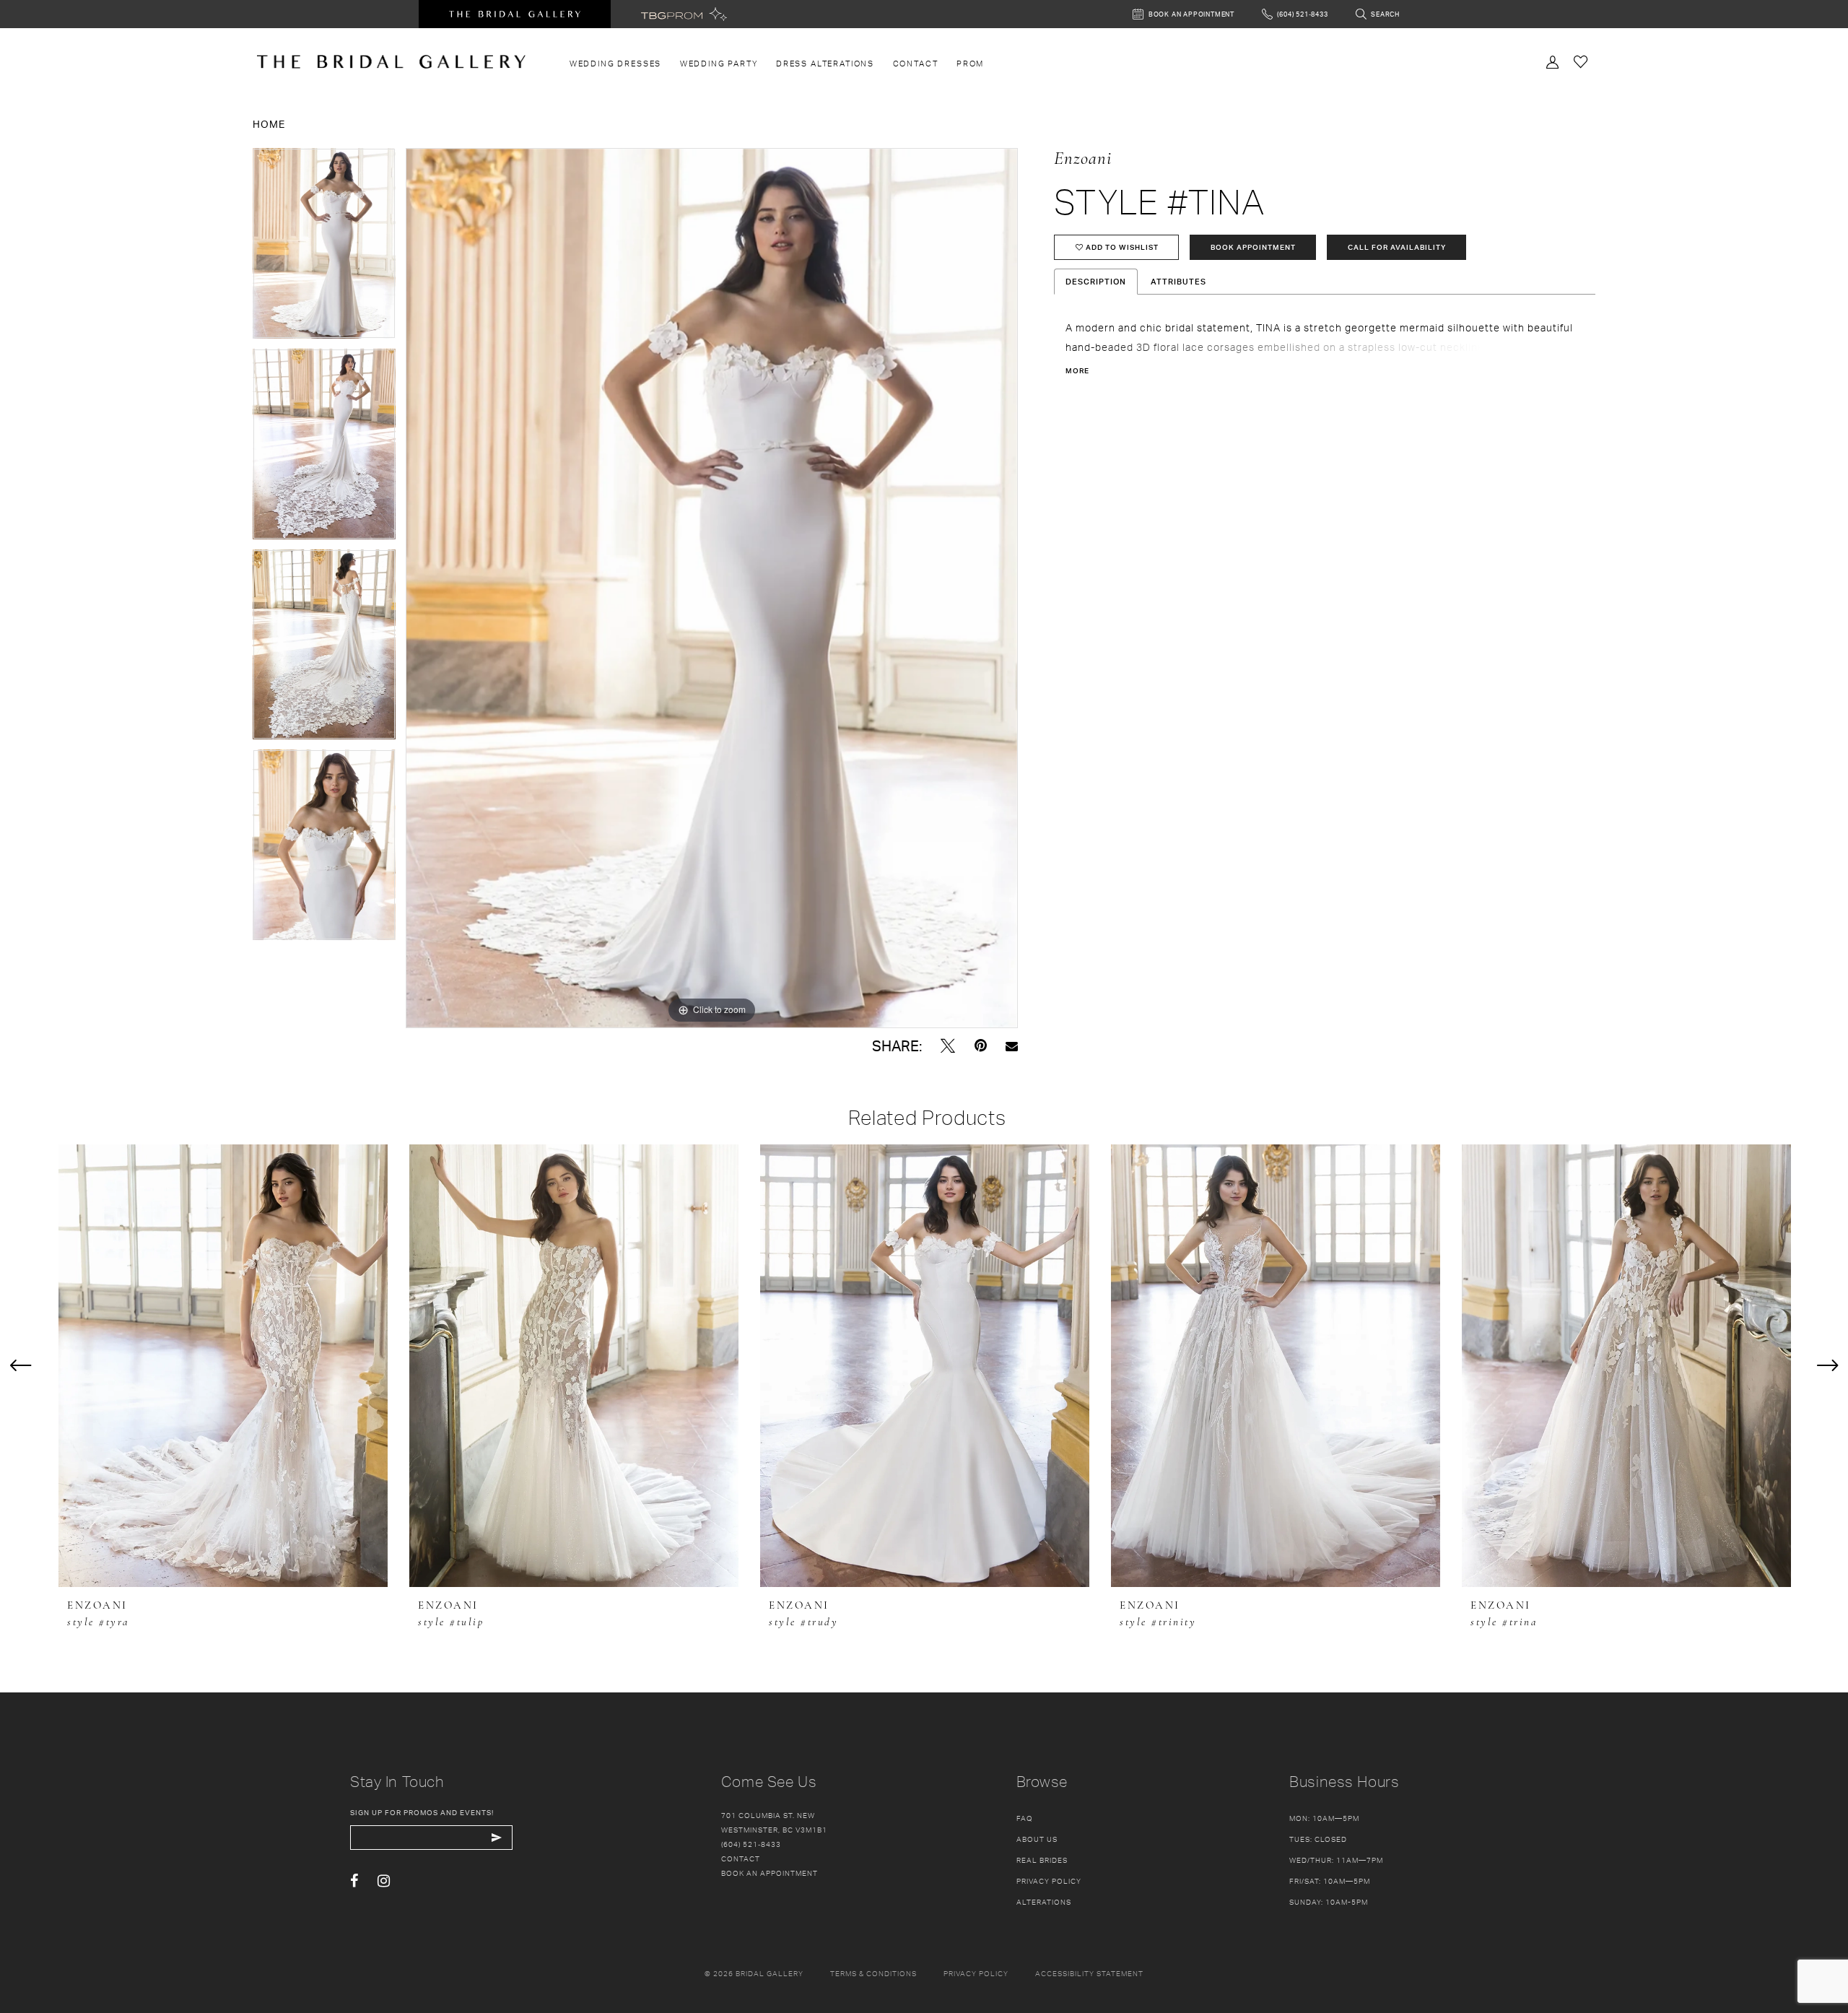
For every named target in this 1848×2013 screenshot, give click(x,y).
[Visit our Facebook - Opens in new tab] (354, 1881)
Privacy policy (976, 1973)
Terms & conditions (873, 1973)
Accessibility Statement (1089, 1973)
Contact (741, 1858)
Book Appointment (1253, 247)
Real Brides (1042, 1860)
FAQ (1025, 1818)
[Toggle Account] (1553, 61)
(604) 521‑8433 (751, 1844)
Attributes (1178, 282)
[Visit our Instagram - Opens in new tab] (384, 1881)
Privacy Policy (1049, 1881)
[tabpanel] (324, 248)
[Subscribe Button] (496, 1838)
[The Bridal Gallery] (391, 62)
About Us (1037, 1839)
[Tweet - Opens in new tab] (948, 1046)
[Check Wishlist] (1581, 61)
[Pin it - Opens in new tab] (981, 1046)
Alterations (1044, 1902)
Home (269, 124)
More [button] (1077, 370)
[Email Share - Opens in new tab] (1012, 1046)
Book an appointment (770, 1873)
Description (1096, 282)
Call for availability (1397, 247)
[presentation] (223, 1366)
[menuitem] (615, 64)
